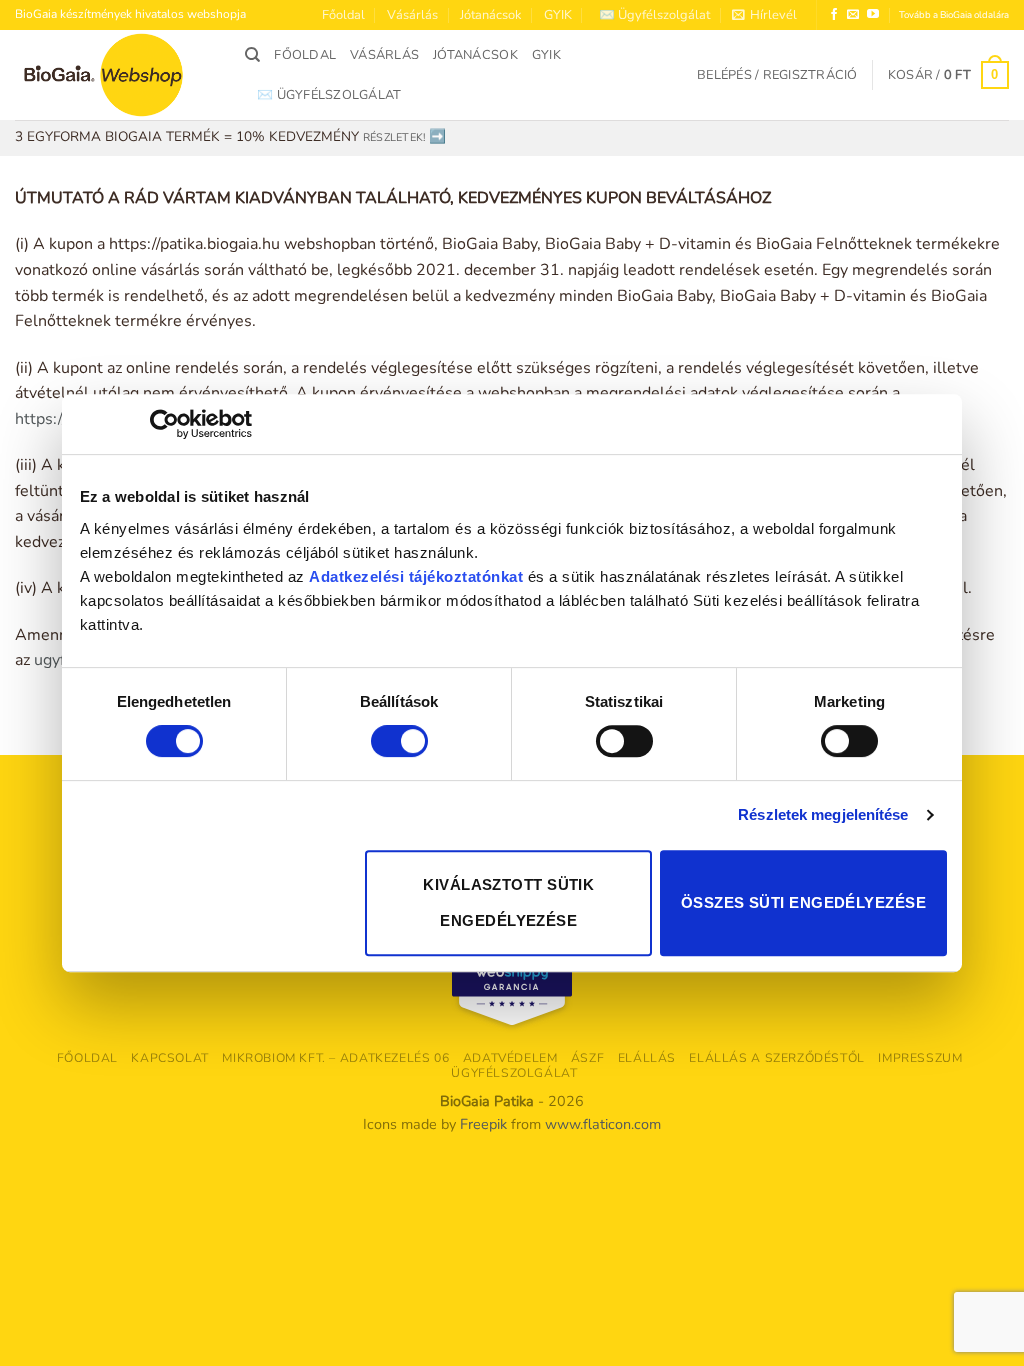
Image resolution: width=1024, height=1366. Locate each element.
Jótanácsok (490, 15)
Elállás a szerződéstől (776, 1058)
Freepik (483, 1124)
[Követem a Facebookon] (834, 15)
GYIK (558, 15)
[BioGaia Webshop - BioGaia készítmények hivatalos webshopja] (115, 75)
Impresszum (920, 1058)
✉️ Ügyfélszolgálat (654, 15)
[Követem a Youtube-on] (873, 15)
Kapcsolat (170, 1058)
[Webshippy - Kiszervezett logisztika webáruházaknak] (512, 982)
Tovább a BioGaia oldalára (954, 14)
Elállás (647, 1058)
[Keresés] (252, 55)
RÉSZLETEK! (394, 137)
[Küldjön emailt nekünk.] (853, 15)
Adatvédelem (510, 1058)
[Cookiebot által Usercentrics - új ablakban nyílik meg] (164, 424)
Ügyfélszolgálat (514, 1073)
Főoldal (343, 15)
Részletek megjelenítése (823, 814)
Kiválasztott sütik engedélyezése (508, 902)
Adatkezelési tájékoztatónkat (416, 576)
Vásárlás (412, 15)
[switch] (399, 741)
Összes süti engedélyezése (803, 902)
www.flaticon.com (603, 1124)
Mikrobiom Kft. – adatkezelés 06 (335, 1058)
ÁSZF (587, 1058)
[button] (764, 15)
